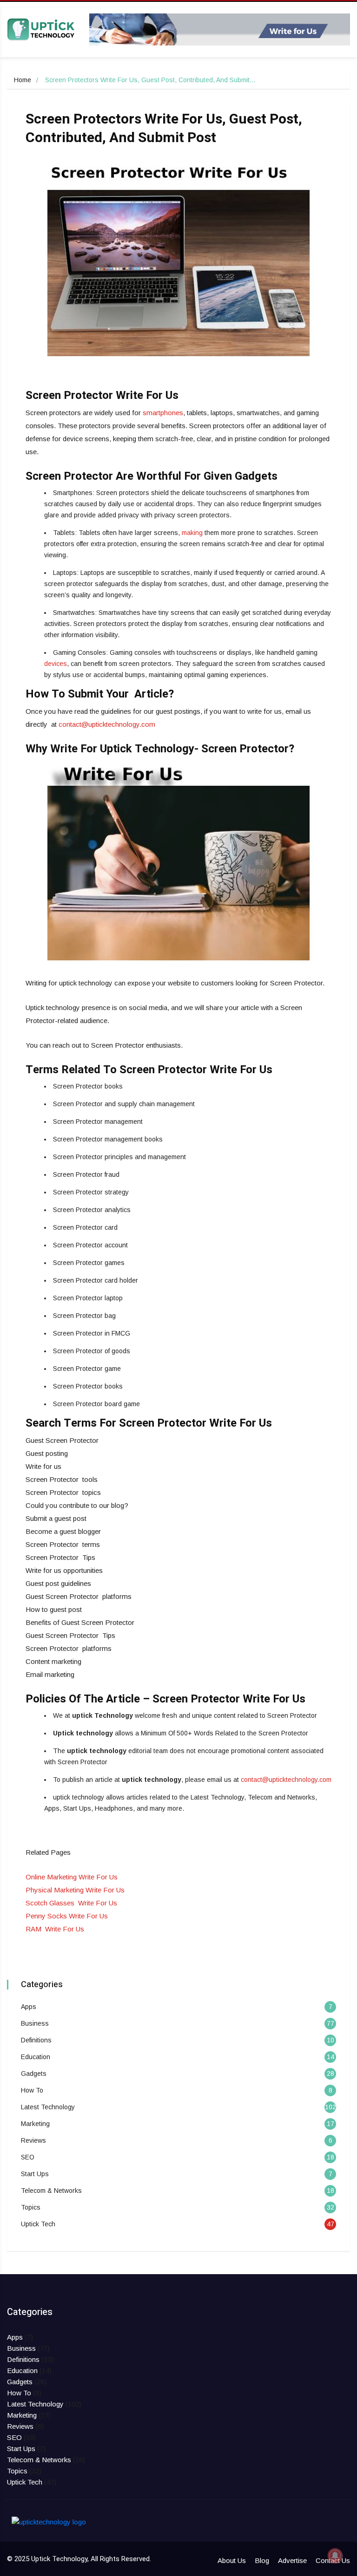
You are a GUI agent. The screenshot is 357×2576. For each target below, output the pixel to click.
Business (35, 2023)
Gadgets (34, 2074)
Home (23, 80)
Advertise (292, 2560)
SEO (28, 2157)
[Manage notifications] (335, 2556)
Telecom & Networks (51, 2191)
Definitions (36, 2040)
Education (36, 2057)
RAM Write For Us (55, 1929)
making (192, 533)
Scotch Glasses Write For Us (71, 1903)
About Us (232, 2560)
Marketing (35, 2124)
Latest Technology (48, 2107)
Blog (262, 2560)
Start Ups (35, 2174)
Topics (31, 2207)
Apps (29, 2007)
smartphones (163, 413)
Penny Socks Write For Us (67, 1916)
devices (56, 664)
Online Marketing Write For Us (72, 1877)
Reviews (33, 2140)
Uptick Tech (38, 2224)
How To (32, 2090)
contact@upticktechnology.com (107, 724)
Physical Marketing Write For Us (75, 1890)
